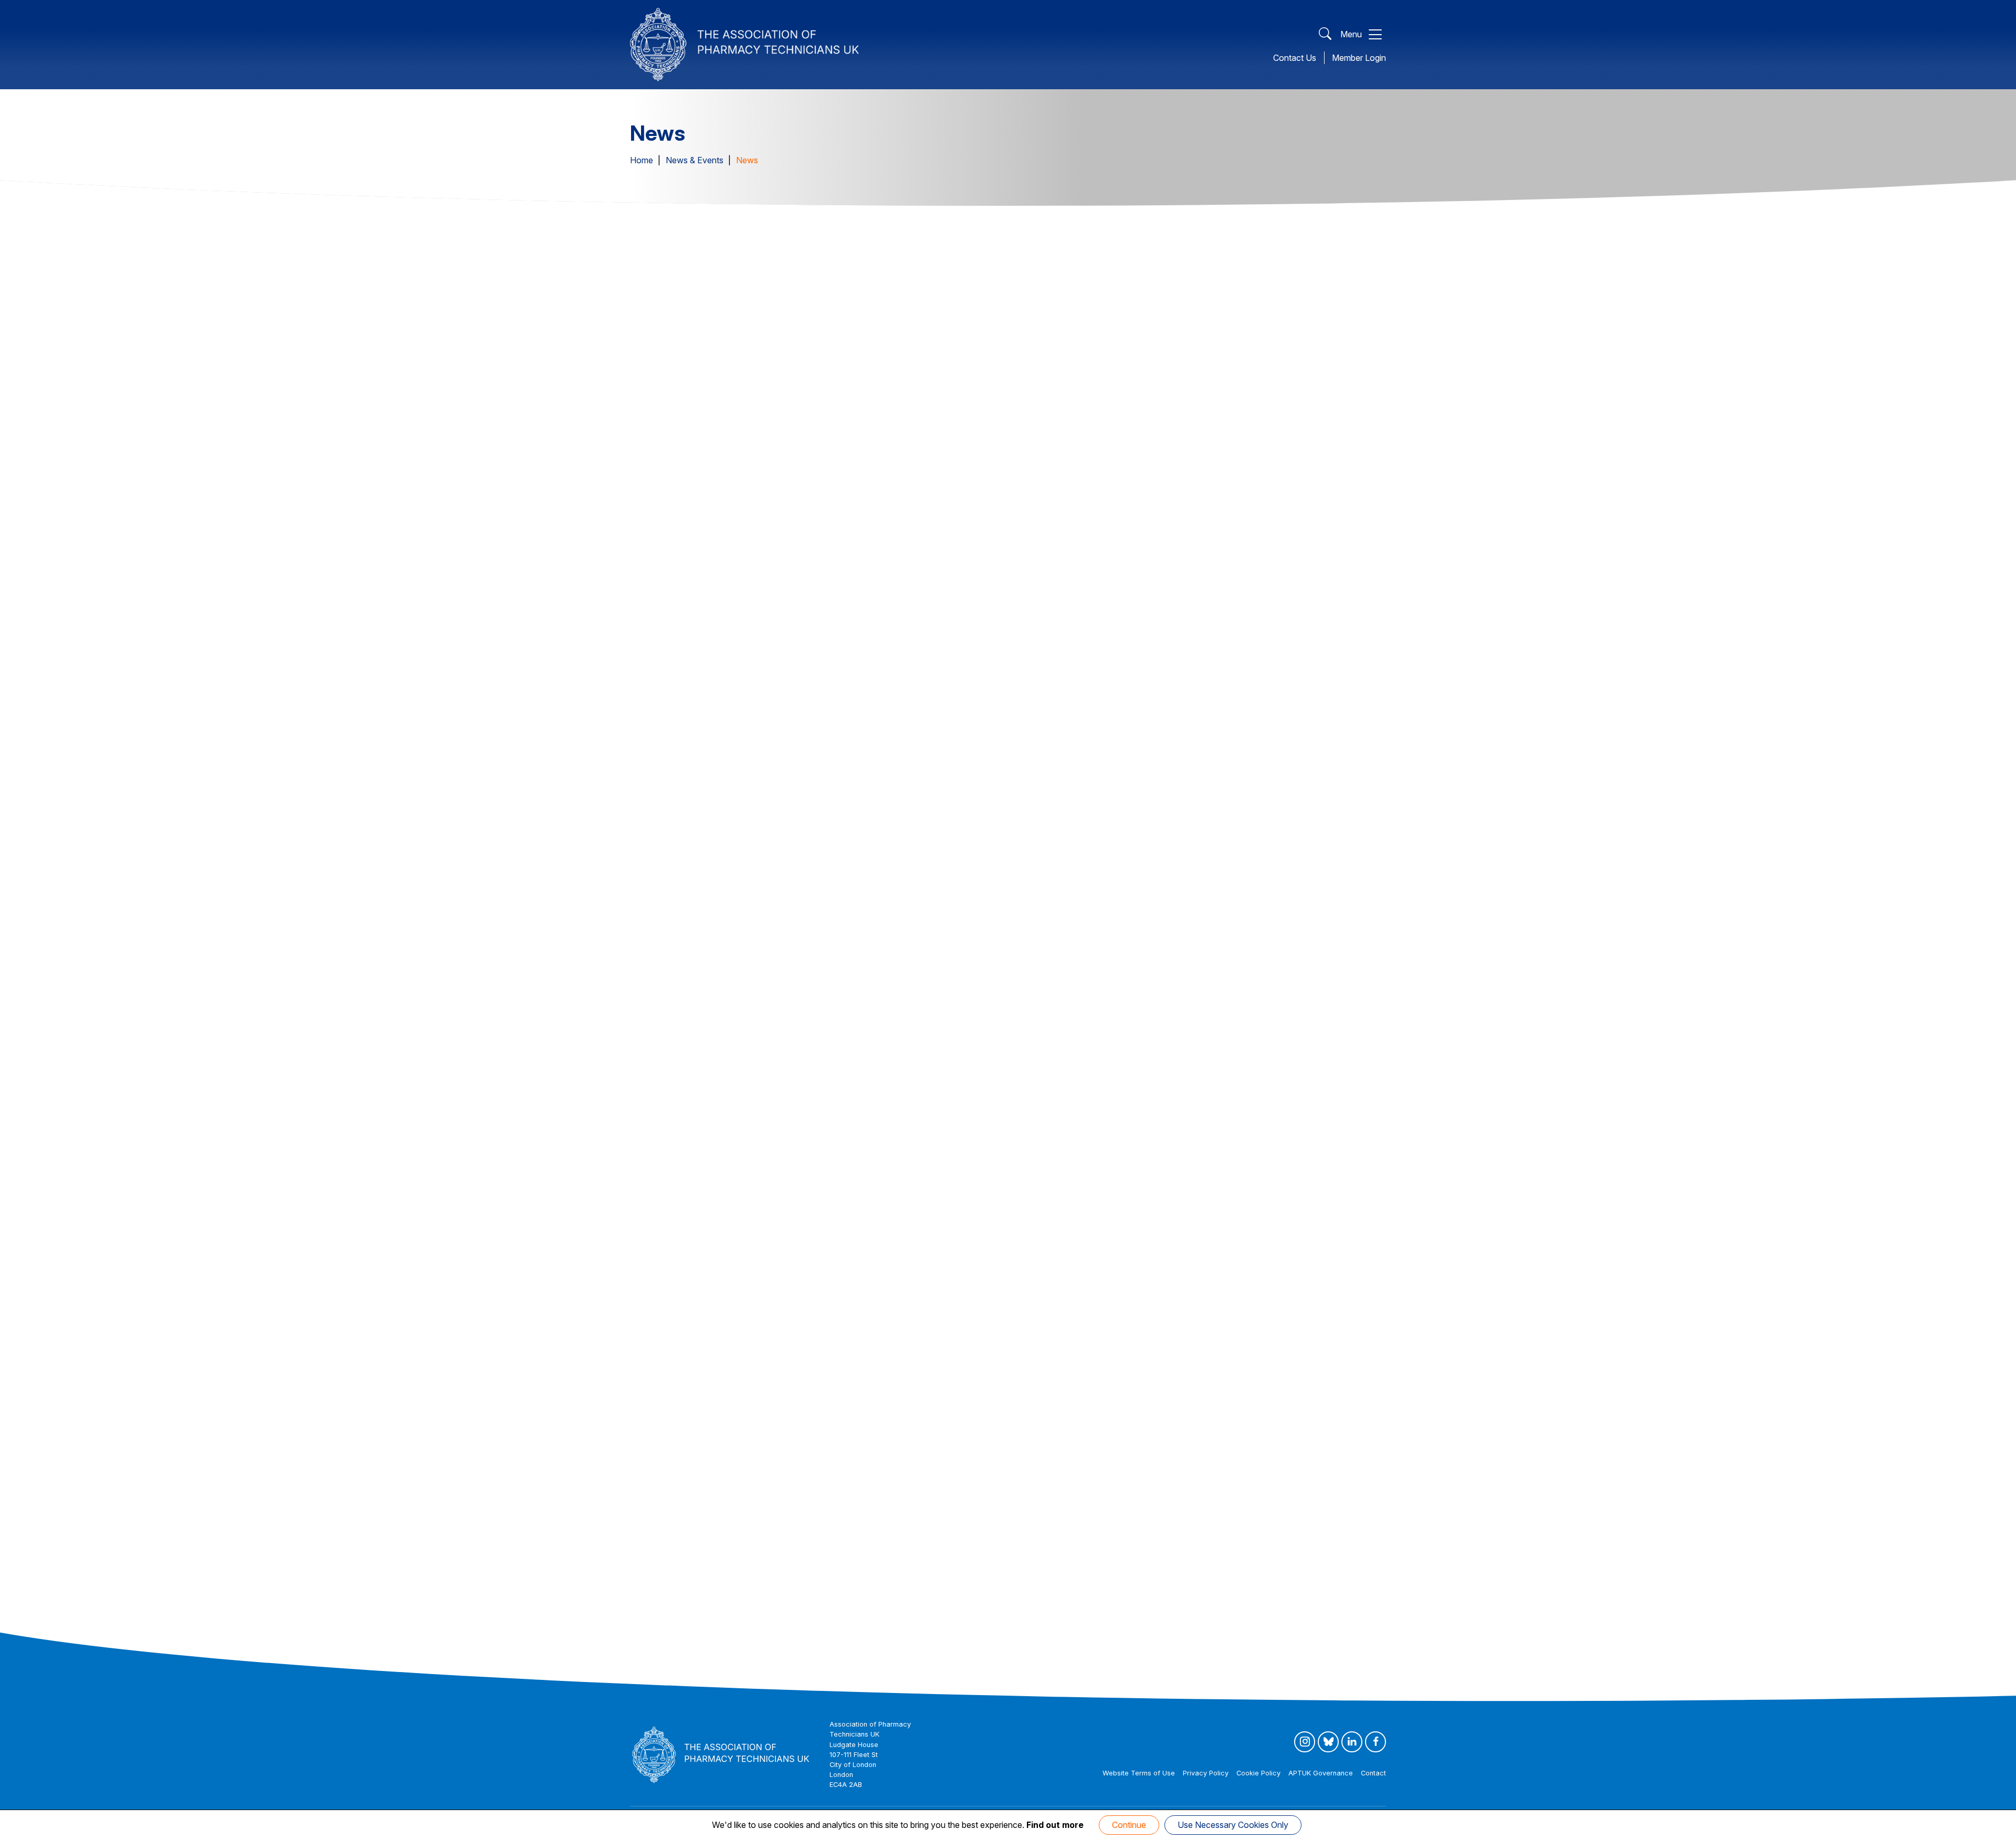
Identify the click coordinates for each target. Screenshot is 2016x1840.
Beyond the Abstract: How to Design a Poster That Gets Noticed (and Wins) (1261, 1186)
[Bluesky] (1328, 1742)
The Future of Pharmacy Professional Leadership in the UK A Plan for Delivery (1008, 530)
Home (642, 160)
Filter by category (676, 298)
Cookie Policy (1258, 1773)
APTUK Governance (1321, 1773)
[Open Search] (1325, 34)
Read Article (661, 603)
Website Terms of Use (1139, 1773)
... (759, 1669)
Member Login (1359, 58)
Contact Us (1295, 58)
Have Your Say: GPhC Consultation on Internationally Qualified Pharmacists (1248, 530)
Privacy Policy (1206, 1773)
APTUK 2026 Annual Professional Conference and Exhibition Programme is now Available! (1258, 851)
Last (784, 1669)
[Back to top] (1997, 1830)
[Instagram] (1305, 1742)
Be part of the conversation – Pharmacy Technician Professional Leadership (1259, 1522)
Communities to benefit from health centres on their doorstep (1006, 1514)
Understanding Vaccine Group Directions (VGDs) (990, 1177)
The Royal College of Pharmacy (736, 1505)
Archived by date (1335, 298)
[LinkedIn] (1352, 1742)
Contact (1373, 1773)
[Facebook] (1375, 1742)
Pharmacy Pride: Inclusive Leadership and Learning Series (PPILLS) (738, 1186)
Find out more (1055, 1825)
